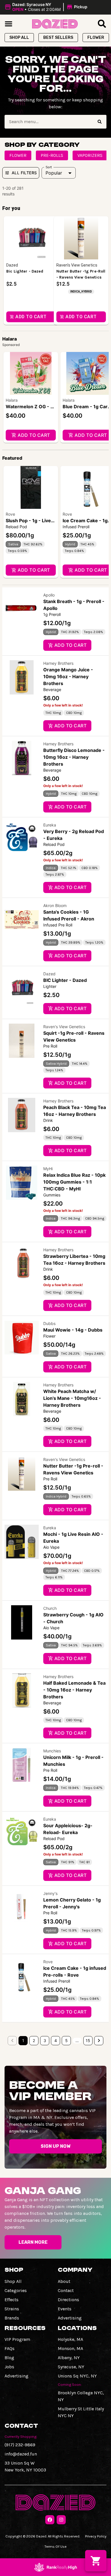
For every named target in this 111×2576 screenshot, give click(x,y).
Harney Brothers (58, 663)
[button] (47, 7)
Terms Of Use (55, 2546)
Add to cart (34, 435)
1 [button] (23, 2040)
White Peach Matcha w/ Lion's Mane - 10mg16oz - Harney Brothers (72, 1398)
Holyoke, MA (70, 2339)
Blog (9, 2358)
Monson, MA (70, 2348)
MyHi (48, 1169)
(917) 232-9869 (20, 2445)
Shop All (13, 2281)
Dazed (49, 974)
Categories (16, 2290)
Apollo (49, 595)
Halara (12, 400)
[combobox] (49, 122)
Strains (12, 2309)
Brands (12, 2318)
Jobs (9, 2367)
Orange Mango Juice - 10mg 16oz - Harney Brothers (68, 676)
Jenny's (50, 1893)
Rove (10, 514)
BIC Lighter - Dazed (65, 980)
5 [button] (66, 2040)
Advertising (70, 2318)
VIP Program (17, 2339)
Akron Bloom (55, 905)
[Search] (100, 122)
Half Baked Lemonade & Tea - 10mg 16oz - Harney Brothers (74, 1690)
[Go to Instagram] (61, 2520)
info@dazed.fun (21, 2454)
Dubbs (49, 1323)
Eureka (50, 825)
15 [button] (88, 2040)
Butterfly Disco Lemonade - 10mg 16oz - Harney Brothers (74, 757)
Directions (68, 2300)
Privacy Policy (96, 2536)
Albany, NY (69, 2358)
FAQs (10, 2348)
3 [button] (45, 2040)
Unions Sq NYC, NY (77, 2376)
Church (50, 1608)
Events (65, 2309)
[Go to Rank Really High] (55, 2567)
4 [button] (56, 2040)
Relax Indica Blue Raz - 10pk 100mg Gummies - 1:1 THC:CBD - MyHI (74, 1182)
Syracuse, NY (71, 2367)
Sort (49, 167)
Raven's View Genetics (64, 1027)
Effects (12, 2300)
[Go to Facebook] (50, 2520)
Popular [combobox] (54, 173)
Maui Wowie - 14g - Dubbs (73, 1330)
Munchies (52, 1751)
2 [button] (34, 2040)
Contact (66, 2290)
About (64, 2281)
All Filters (24, 173)
